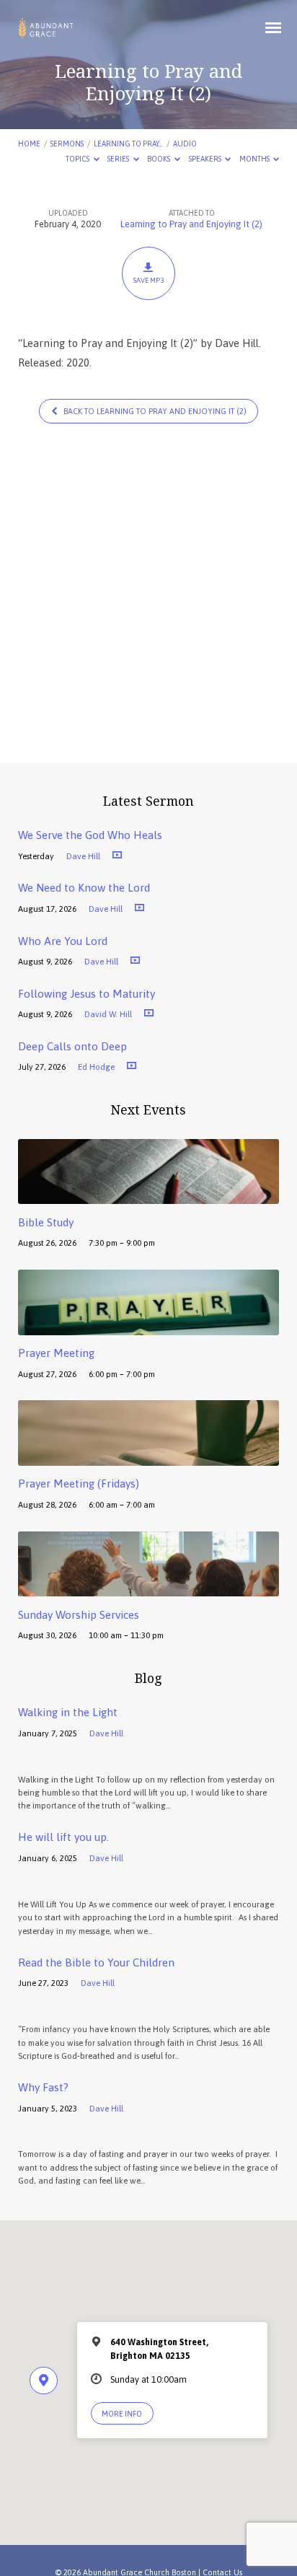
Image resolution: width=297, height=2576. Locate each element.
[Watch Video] (117, 855)
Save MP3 (148, 280)
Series (119, 159)
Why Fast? (43, 2087)
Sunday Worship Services (79, 1615)
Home (29, 144)
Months (255, 159)
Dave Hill (83, 856)
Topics (78, 159)
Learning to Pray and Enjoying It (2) (191, 224)
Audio (185, 144)
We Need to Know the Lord (84, 888)
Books (159, 159)
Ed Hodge (96, 1067)
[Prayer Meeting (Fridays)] (149, 1458)
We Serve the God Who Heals (90, 835)
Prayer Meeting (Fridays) (79, 1483)
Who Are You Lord (63, 941)
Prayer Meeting (56, 1353)
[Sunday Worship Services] (149, 1588)
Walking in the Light (68, 1712)
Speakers (206, 159)
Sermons (67, 144)
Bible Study (46, 1222)
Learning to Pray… (128, 144)
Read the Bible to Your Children (96, 1962)
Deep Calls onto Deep (72, 1046)
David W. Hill (108, 1014)
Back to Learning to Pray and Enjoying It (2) (154, 411)
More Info (122, 2414)
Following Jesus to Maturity (87, 994)
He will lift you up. (63, 1837)
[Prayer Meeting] (149, 1327)
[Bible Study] (149, 1196)
